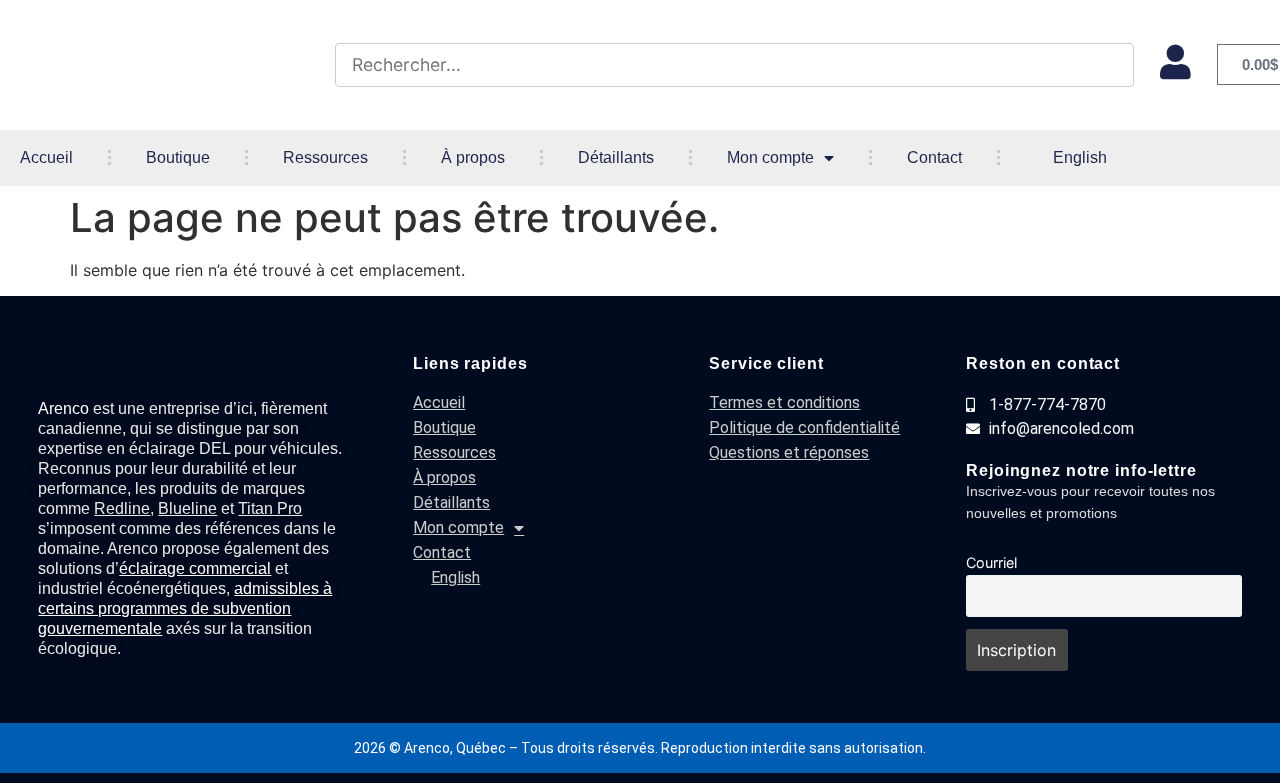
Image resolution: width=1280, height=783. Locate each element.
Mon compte (770, 157)
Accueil (46, 157)
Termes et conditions (784, 402)
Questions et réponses (789, 452)
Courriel (991, 562)
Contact (934, 157)
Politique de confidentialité (804, 427)
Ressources (325, 157)
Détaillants (616, 157)
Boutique (178, 157)
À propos (473, 157)
